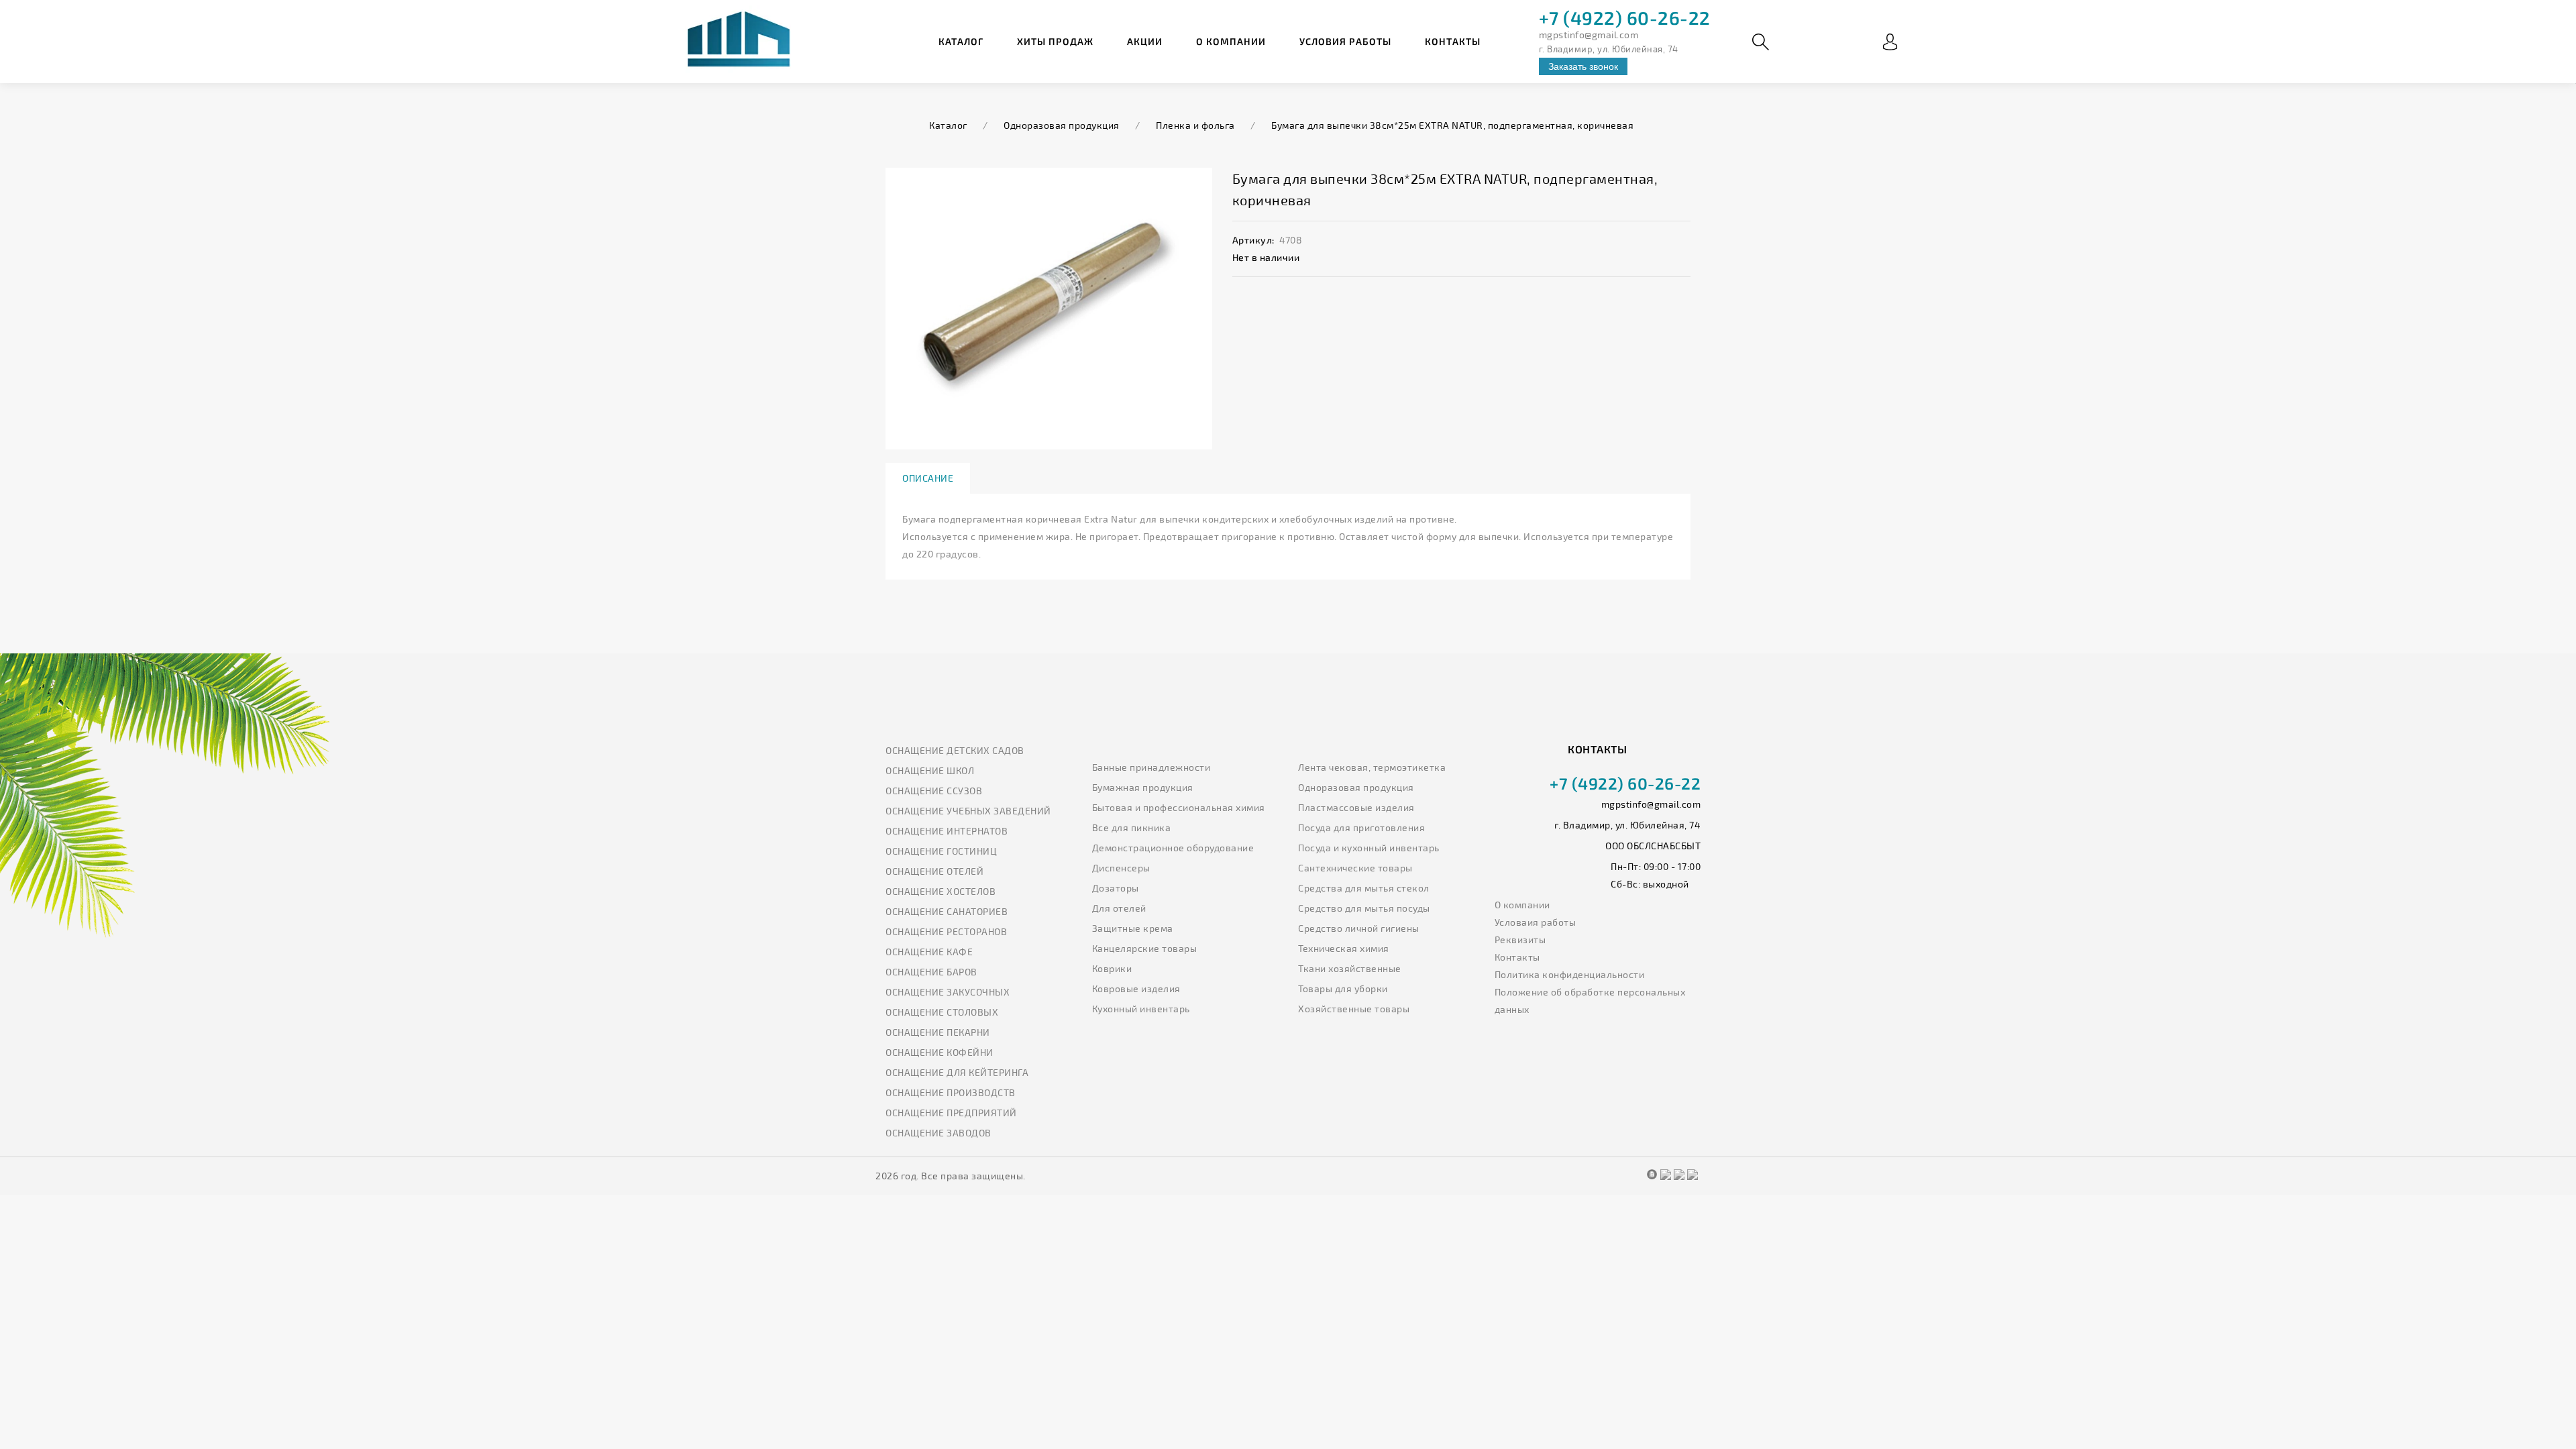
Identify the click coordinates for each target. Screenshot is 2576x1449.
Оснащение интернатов (947, 831)
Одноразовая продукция (1356, 787)
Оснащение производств (951, 1092)
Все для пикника (1132, 827)
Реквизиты (1520, 940)
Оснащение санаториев (947, 911)
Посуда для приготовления (1361, 827)
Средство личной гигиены (1359, 928)
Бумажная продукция (1143, 787)
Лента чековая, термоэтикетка (1372, 767)
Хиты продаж (1055, 41)
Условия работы (1345, 41)
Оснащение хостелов (941, 891)
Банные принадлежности (1151, 767)
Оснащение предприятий (951, 1113)
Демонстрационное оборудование (1173, 848)
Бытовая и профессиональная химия (1179, 807)
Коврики (1112, 968)
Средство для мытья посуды (1364, 908)
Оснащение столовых (942, 1012)
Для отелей (1119, 908)
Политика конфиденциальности (1570, 974)
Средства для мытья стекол (1364, 888)
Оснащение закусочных (948, 992)
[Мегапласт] (738, 42)
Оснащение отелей (934, 871)
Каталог (961, 41)
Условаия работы (1536, 922)
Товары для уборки (1343, 988)
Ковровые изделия (1136, 988)
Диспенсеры (1121, 868)
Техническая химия (1344, 948)
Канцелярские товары (1145, 948)
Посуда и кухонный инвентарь (1369, 848)
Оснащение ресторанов (946, 931)
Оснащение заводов (938, 1133)
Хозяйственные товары (1354, 1009)
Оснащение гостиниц (941, 851)
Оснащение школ (930, 770)
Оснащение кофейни (940, 1052)
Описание (928, 478)
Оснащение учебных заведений (968, 811)
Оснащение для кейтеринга (957, 1072)
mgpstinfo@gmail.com (1589, 35)
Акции (1145, 41)
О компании (1231, 41)
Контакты (1453, 41)
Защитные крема (1133, 928)
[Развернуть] (1890, 42)
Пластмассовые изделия (1356, 807)
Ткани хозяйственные (1350, 968)
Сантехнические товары (1355, 868)
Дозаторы (1116, 888)
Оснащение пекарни (938, 1032)
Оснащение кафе (929, 952)
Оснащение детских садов (955, 750)
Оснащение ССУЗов (934, 791)
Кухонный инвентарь (1141, 1009)
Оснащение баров (931, 972)
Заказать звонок (1583, 66)
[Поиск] (1761, 42)
